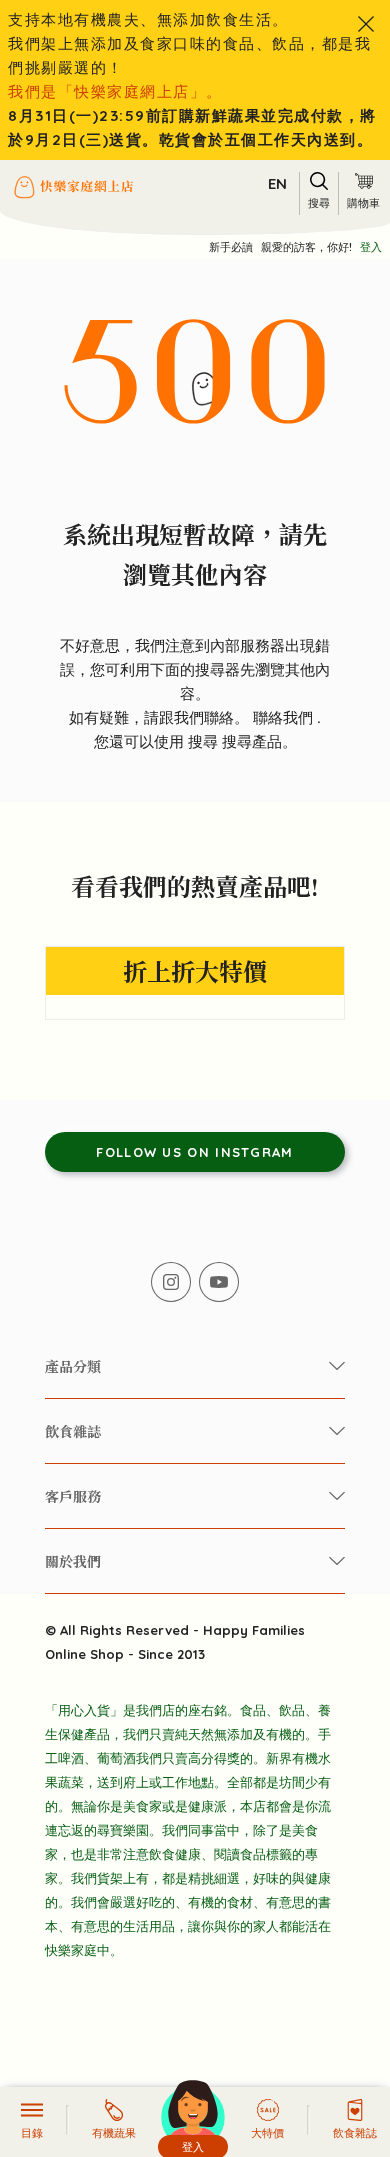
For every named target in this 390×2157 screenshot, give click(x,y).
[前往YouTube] (219, 1282)
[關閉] (366, 24)
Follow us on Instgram (194, 1152)
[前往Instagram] (171, 1282)
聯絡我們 (285, 717)
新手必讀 (231, 247)
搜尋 (205, 741)
